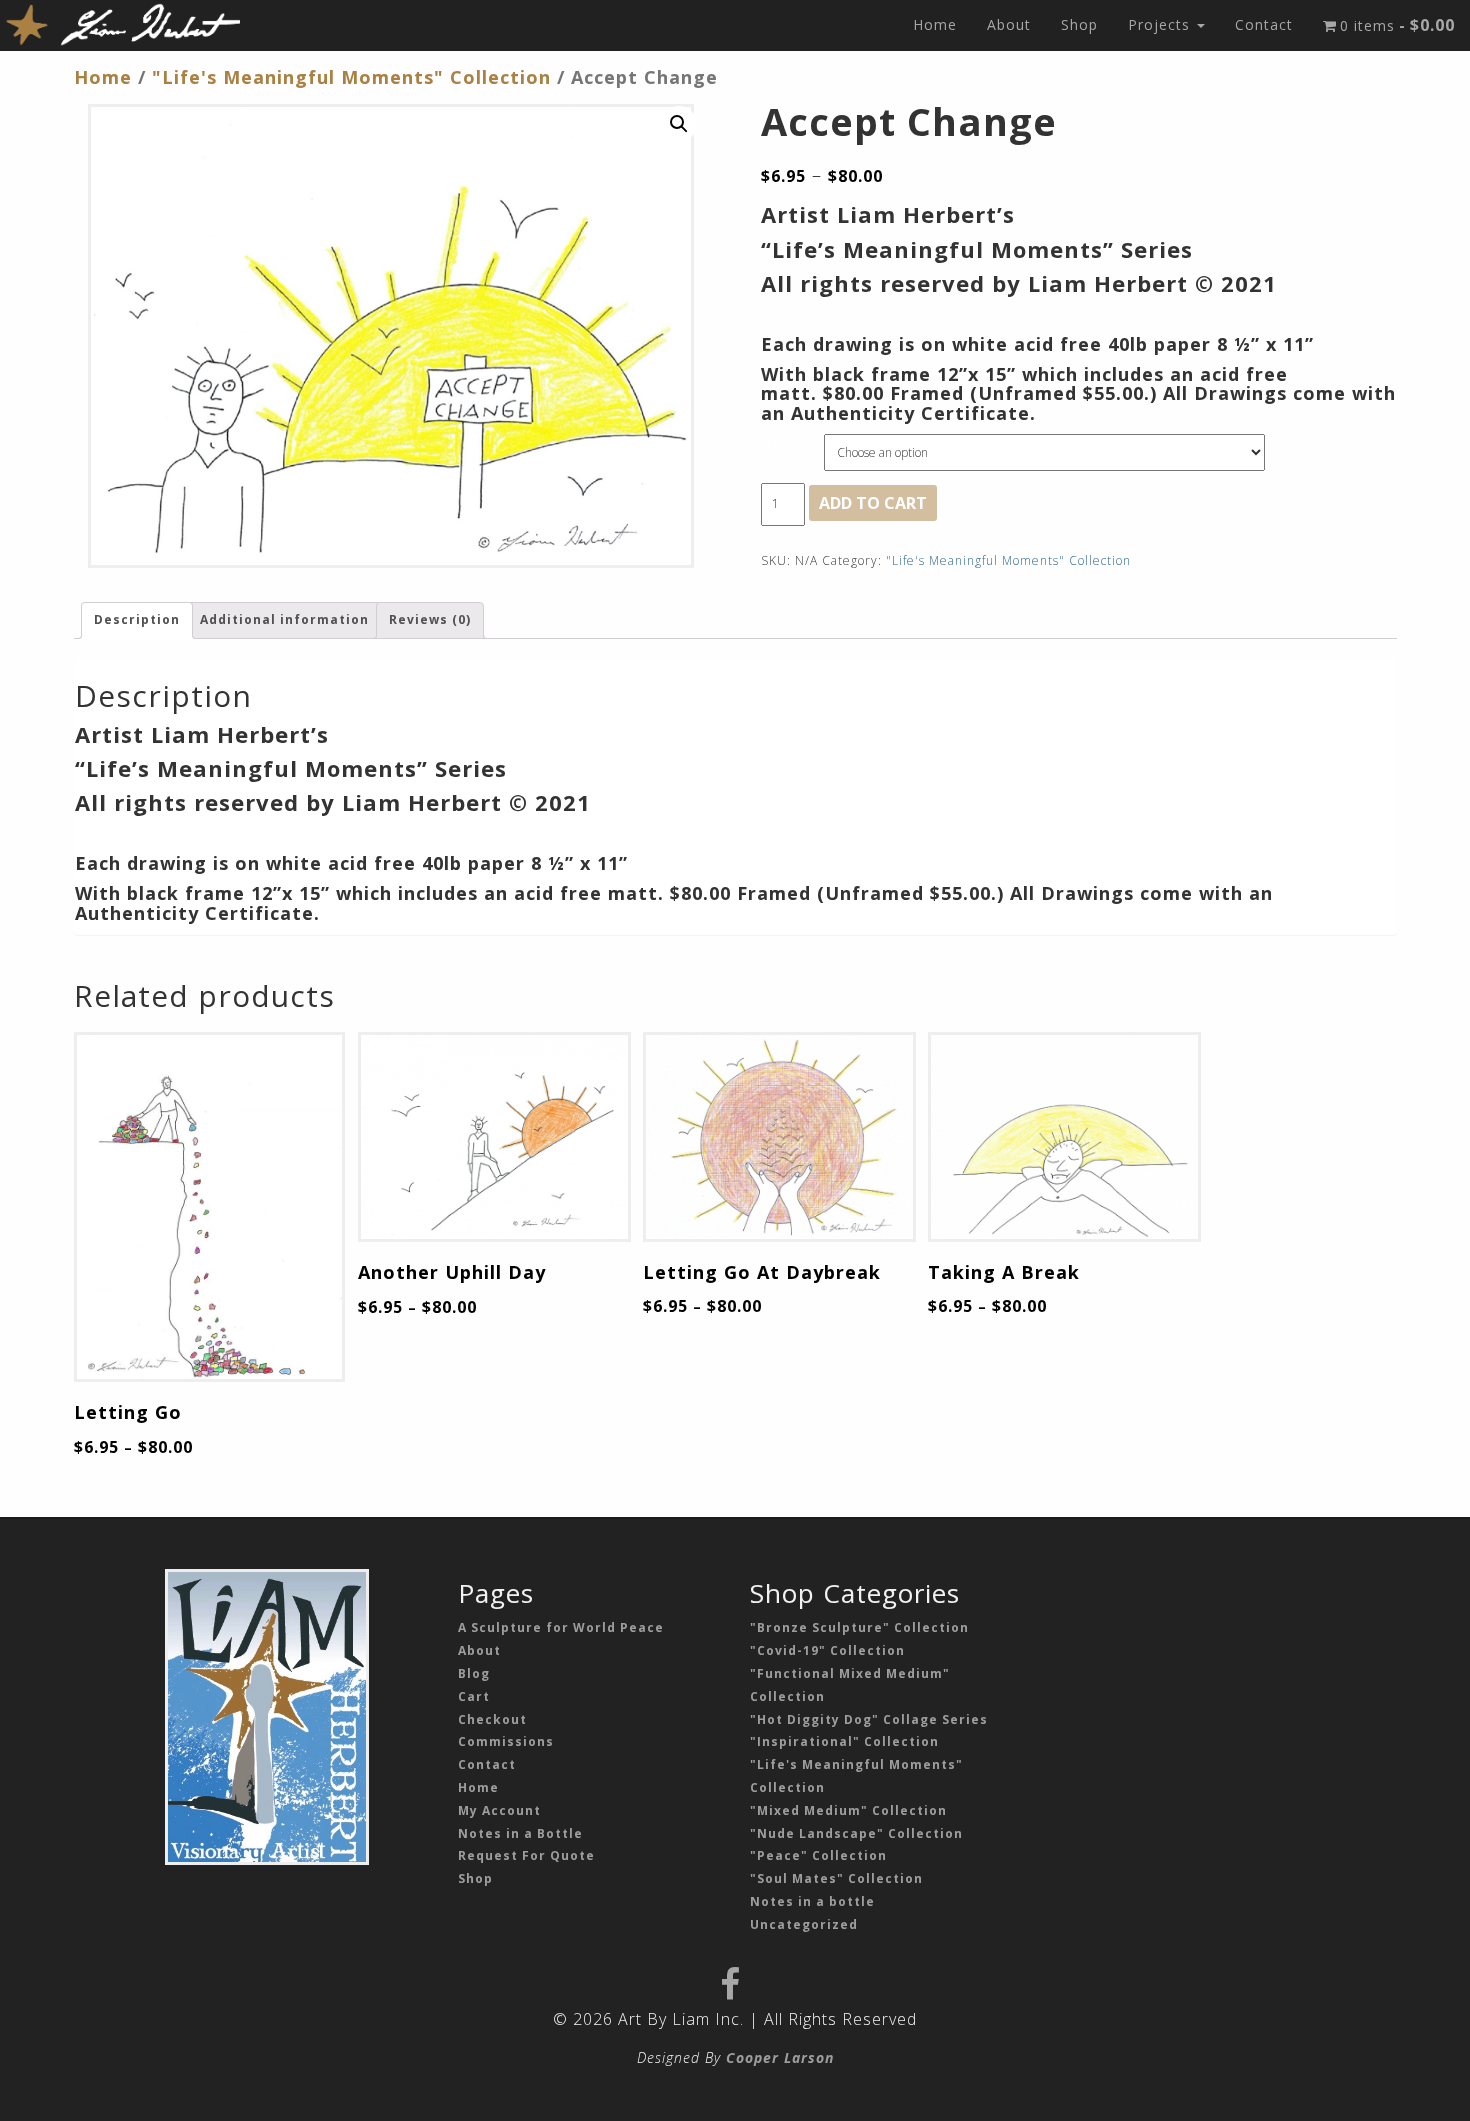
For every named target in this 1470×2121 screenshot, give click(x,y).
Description (137, 619)
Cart (474, 1696)
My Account (499, 1810)
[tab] (137, 620)
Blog (474, 1673)
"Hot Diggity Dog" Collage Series (869, 1719)
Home (935, 24)
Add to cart (873, 503)
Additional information (284, 619)
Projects (1161, 24)
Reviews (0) (430, 619)
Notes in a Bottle (520, 1833)
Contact (1264, 24)
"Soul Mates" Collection (836, 1878)
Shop (1079, 24)
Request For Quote (526, 1855)
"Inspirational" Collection (844, 1741)
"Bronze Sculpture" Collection (859, 1627)
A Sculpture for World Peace (561, 1627)
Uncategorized (804, 1924)
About (1009, 24)
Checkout (492, 1719)
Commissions (506, 1741)
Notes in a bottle (812, 1901)
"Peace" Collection (818, 1855)
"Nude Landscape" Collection (856, 1833)
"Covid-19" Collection (827, 1650)
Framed (788, 442)
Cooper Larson (780, 2057)
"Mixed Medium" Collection (848, 1810)
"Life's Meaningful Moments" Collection (351, 77)
